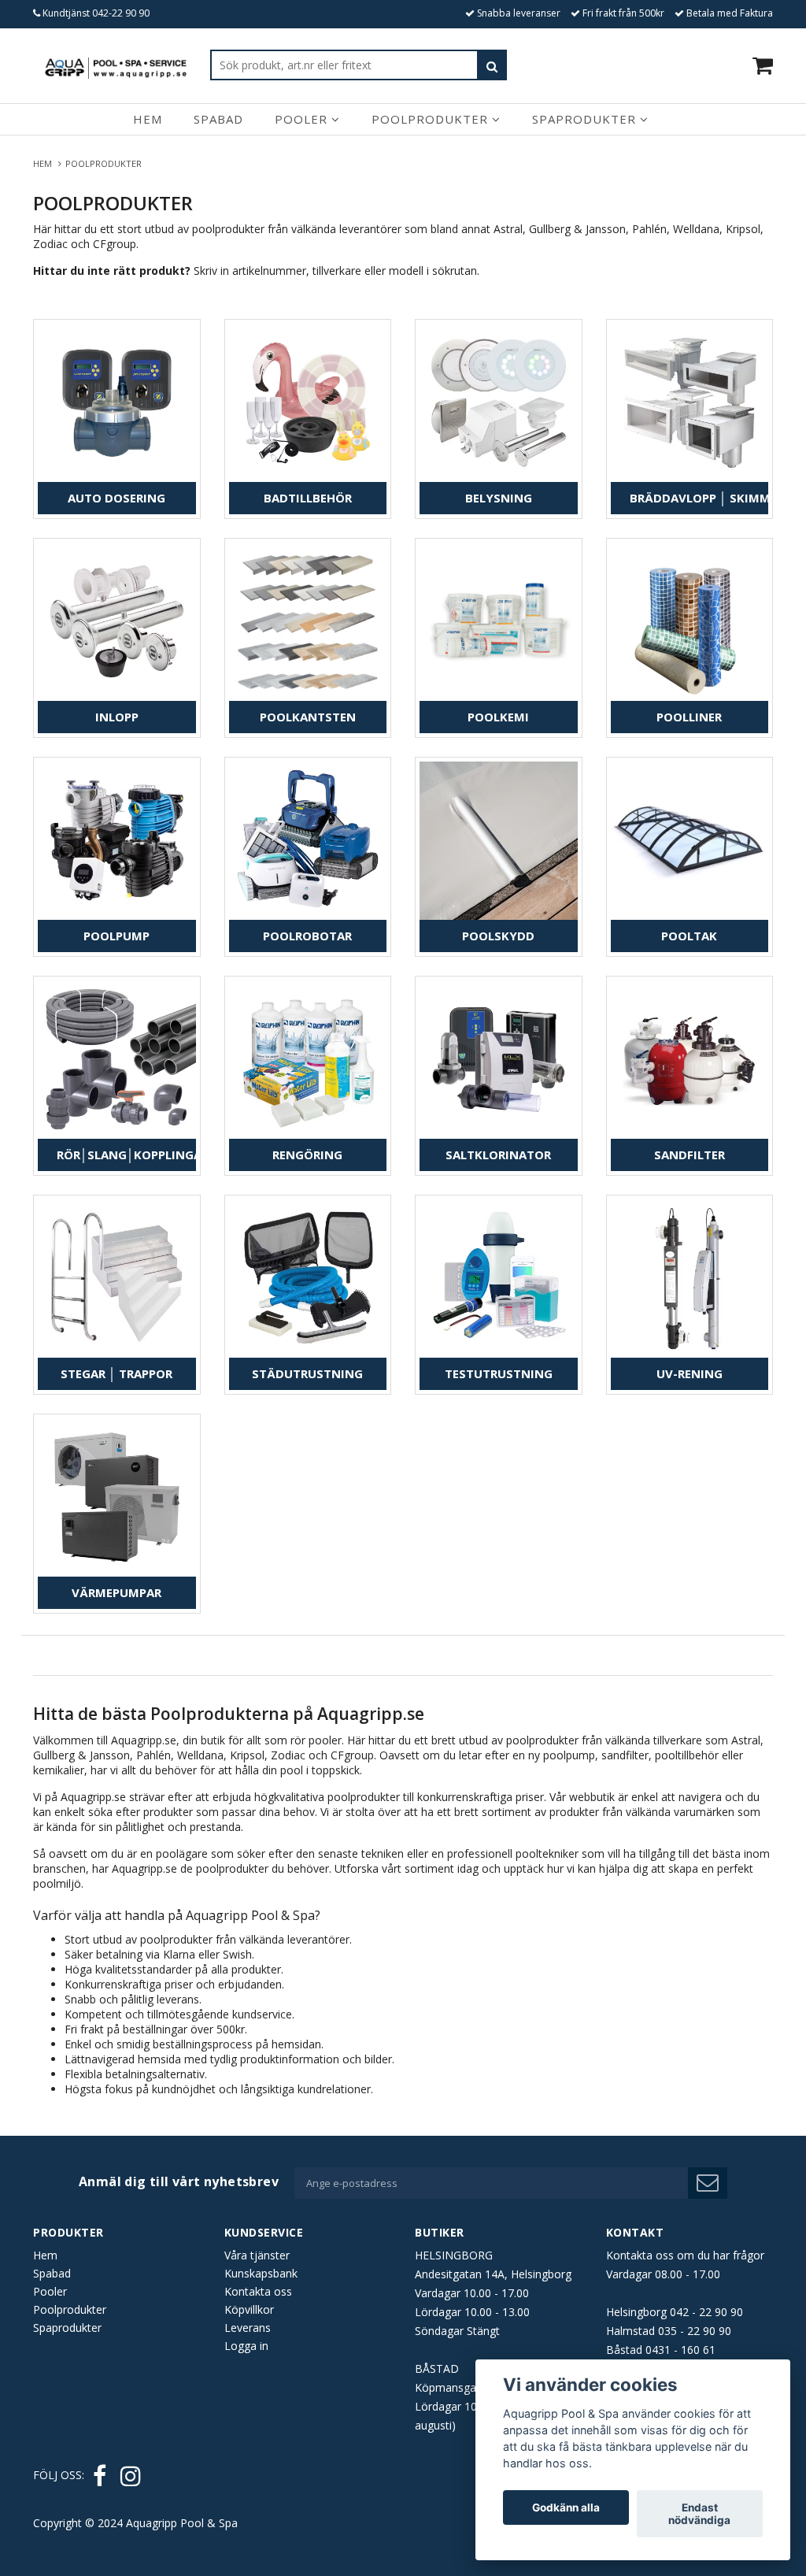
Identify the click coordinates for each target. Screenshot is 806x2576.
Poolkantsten (308, 717)
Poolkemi (498, 717)
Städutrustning (307, 1373)
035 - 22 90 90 (695, 2331)
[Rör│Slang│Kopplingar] (117, 1060)
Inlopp (117, 717)
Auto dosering (116, 498)
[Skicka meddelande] (708, 2183)
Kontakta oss (258, 2291)
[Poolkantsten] (308, 622)
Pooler (303, 119)
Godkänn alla (566, 2507)
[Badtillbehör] (308, 403)
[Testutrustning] (499, 1279)
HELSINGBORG (454, 2255)
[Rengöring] (308, 1060)
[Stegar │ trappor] (117, 1279)
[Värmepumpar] (117, 1497)
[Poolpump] (117, 841)
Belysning (499, 498)
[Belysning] (499, 403)
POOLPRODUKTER (105, 163)
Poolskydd (498, 936)
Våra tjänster (257, 2255)
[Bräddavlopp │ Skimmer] (690, 403)
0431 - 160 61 (680, 2350)
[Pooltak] (690, 841)
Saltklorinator (498, 1155)
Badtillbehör (308, 498)
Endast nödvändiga (699, 2514)
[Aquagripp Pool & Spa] (116, 65)
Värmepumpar (116, 1592)
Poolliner (689, 717)
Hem (148, 119)
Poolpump (116, 936)
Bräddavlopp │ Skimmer (699, 498)
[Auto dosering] (117, 403)
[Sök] (492, 65)
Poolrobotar (307, 936)
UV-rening (690, 1373)
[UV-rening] (690, 1279)
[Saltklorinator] (499, 1060)
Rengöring (307, 1155)
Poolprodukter (432, 119)
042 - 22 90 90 (706, 2312)
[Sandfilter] (690, 1060)
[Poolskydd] (499, 841)
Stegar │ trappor (116, 1373)
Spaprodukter (586, 119)
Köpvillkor (249, 2309)
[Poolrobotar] (308, 841)
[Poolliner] (690, 622)
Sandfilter (690, 1155)
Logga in (246, 2346)
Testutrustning (499, 1373)
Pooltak (689, 936)
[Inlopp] (117, 622)
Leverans (248, 2328)
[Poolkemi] (499, 622)
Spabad (218, 119)
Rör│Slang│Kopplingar (126, 1155)
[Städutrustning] (308, 1279)
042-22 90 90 (121, 13)
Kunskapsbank (261, 2273)
